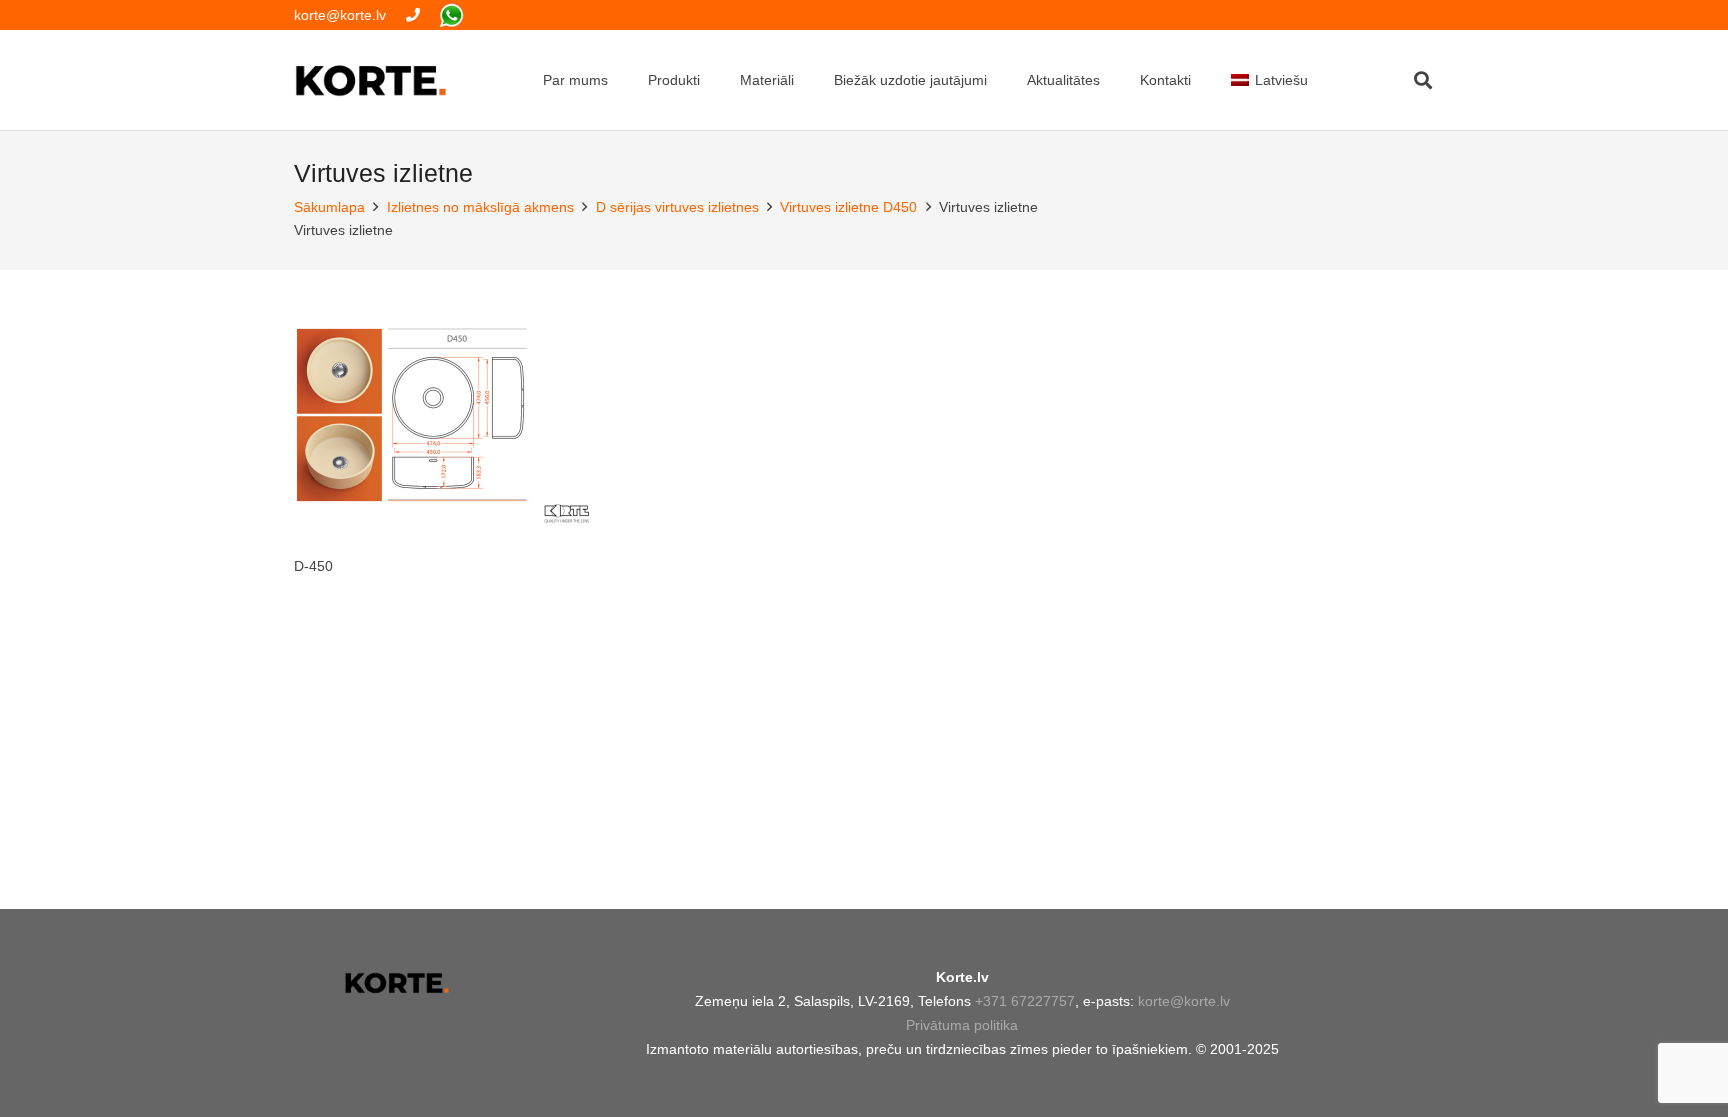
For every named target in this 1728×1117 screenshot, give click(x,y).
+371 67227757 (1025, 1001)
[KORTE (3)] (371, 80)
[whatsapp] (451, 15)
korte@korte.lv (1184, 1001)
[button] (1423, 80)
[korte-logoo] (396, 983)
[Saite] (413, 15)
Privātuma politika (962, 1025)
